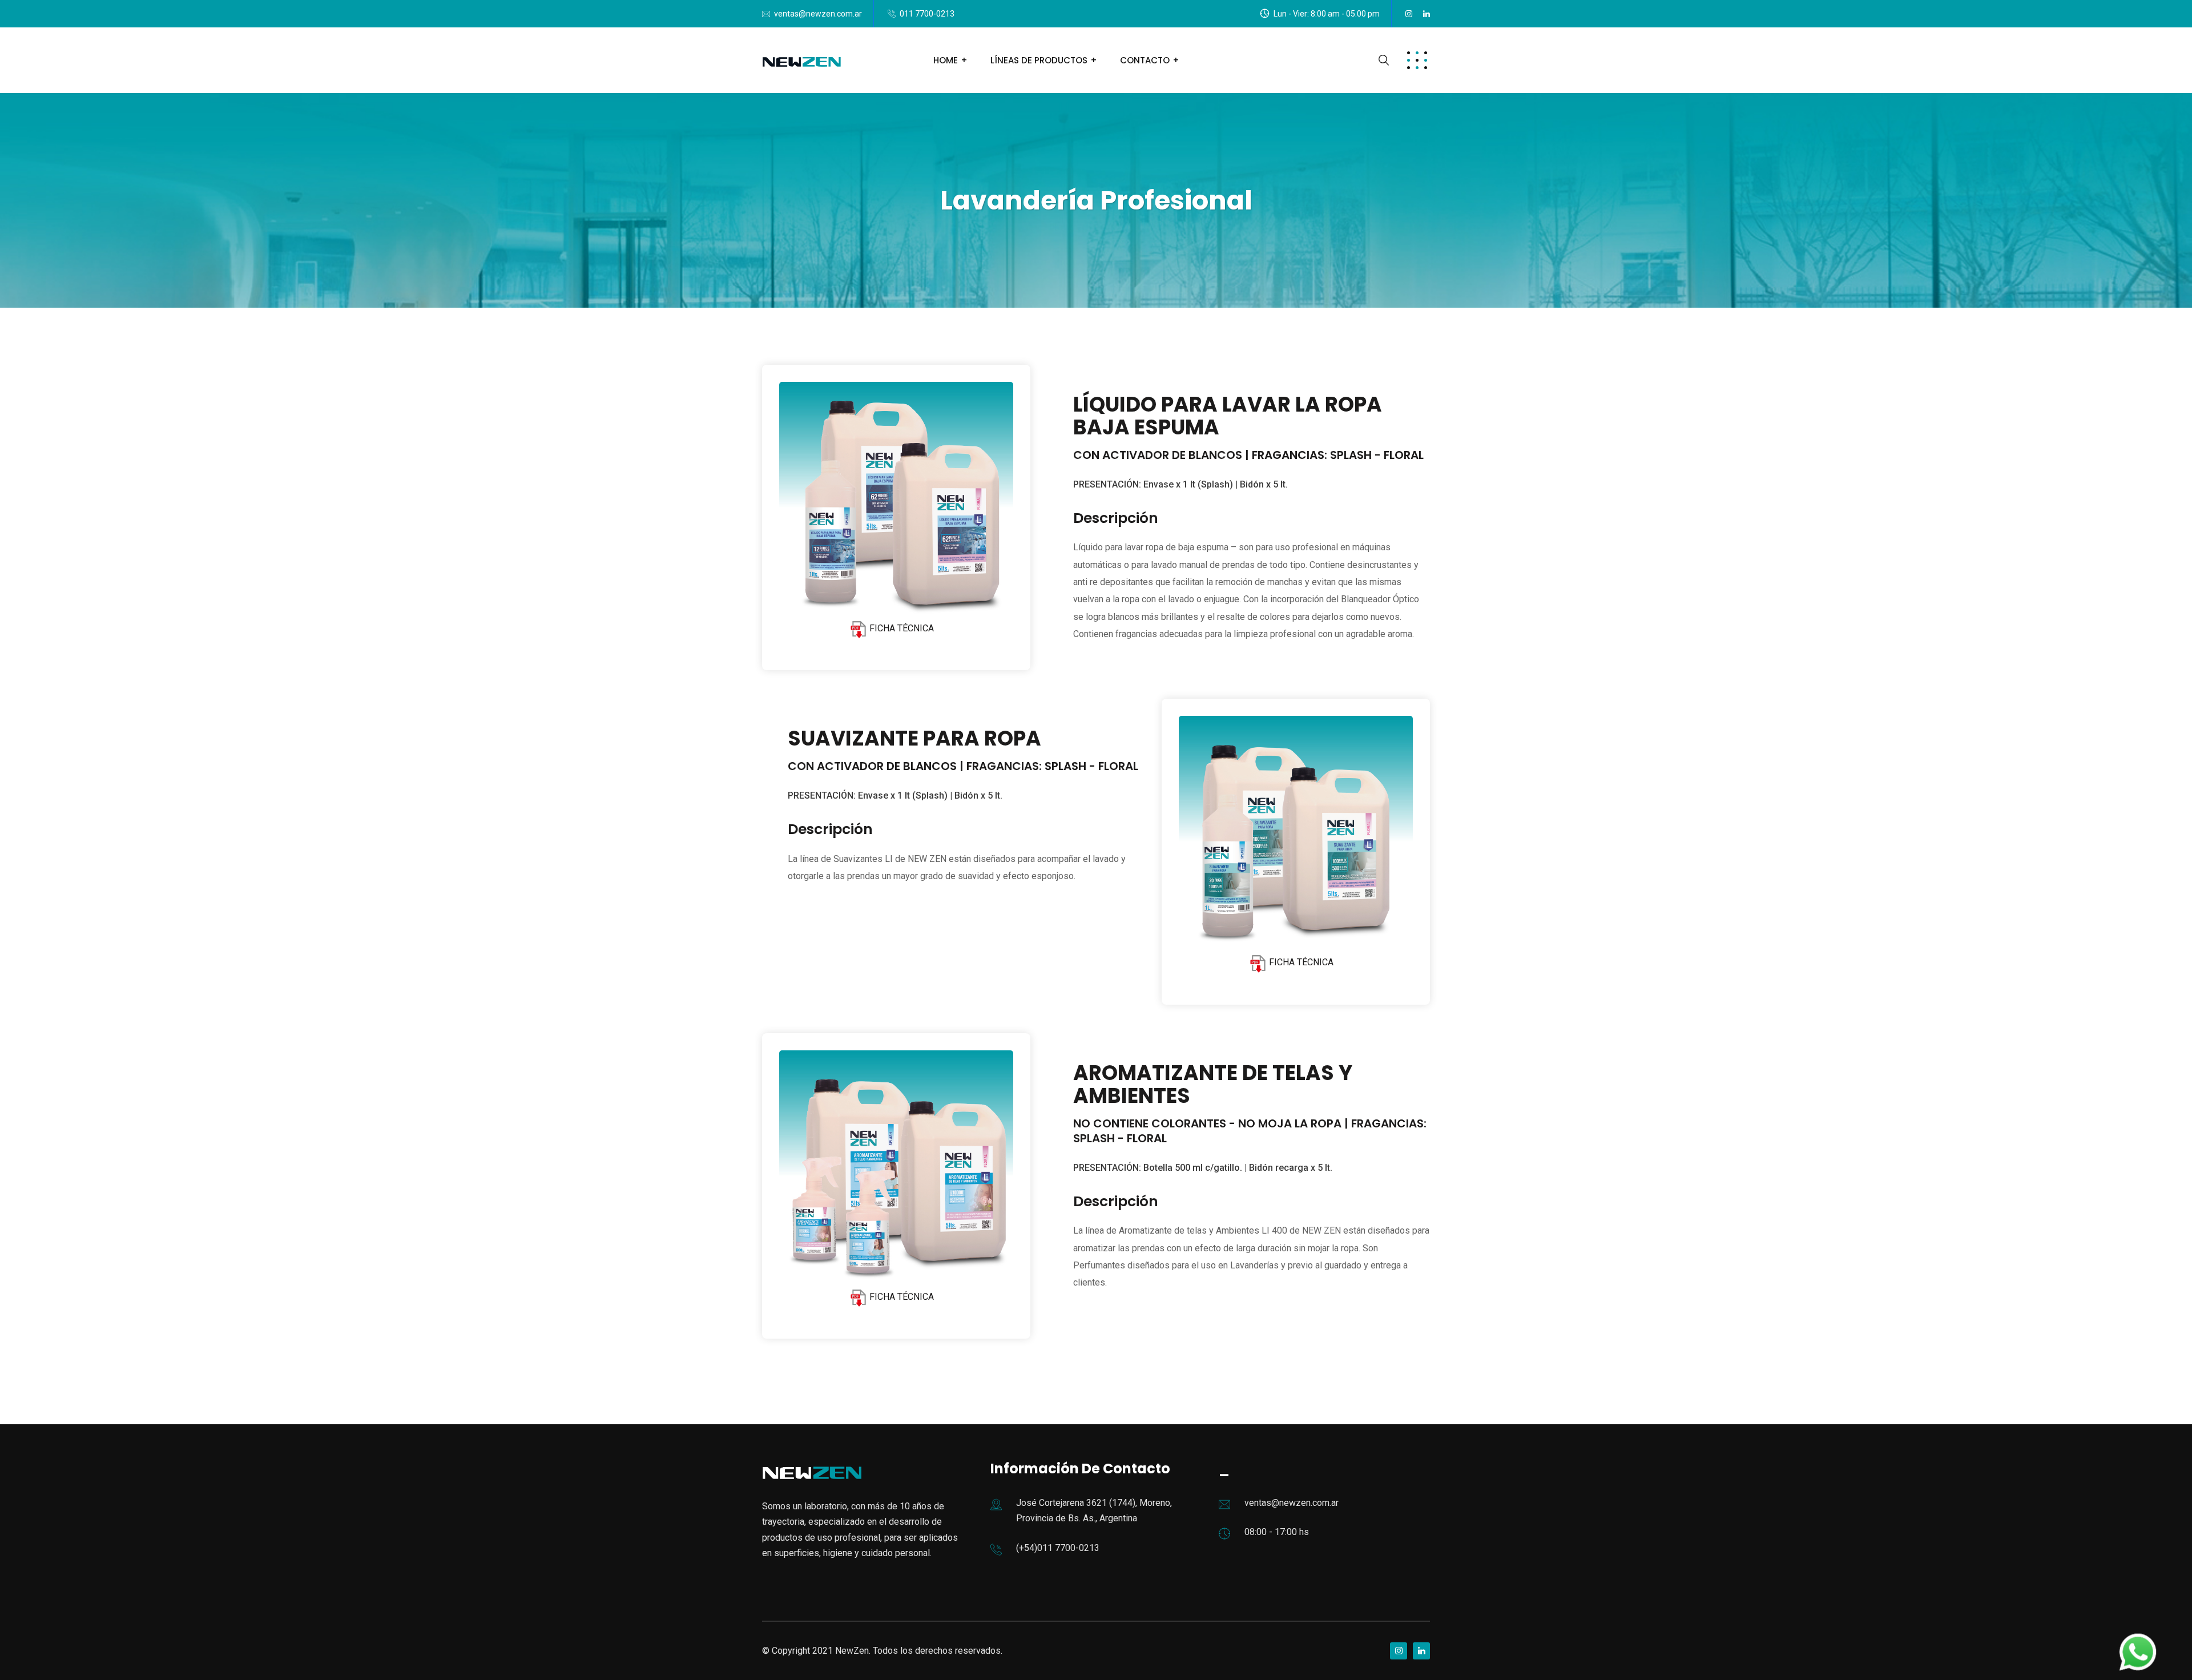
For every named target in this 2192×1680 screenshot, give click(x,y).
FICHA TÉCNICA (900, 628)
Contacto (1145, 60)
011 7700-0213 (927, 14)
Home (946, 60)
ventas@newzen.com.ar (818, 14)
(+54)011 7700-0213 (1058, 1548)
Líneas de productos (1039, 60)
